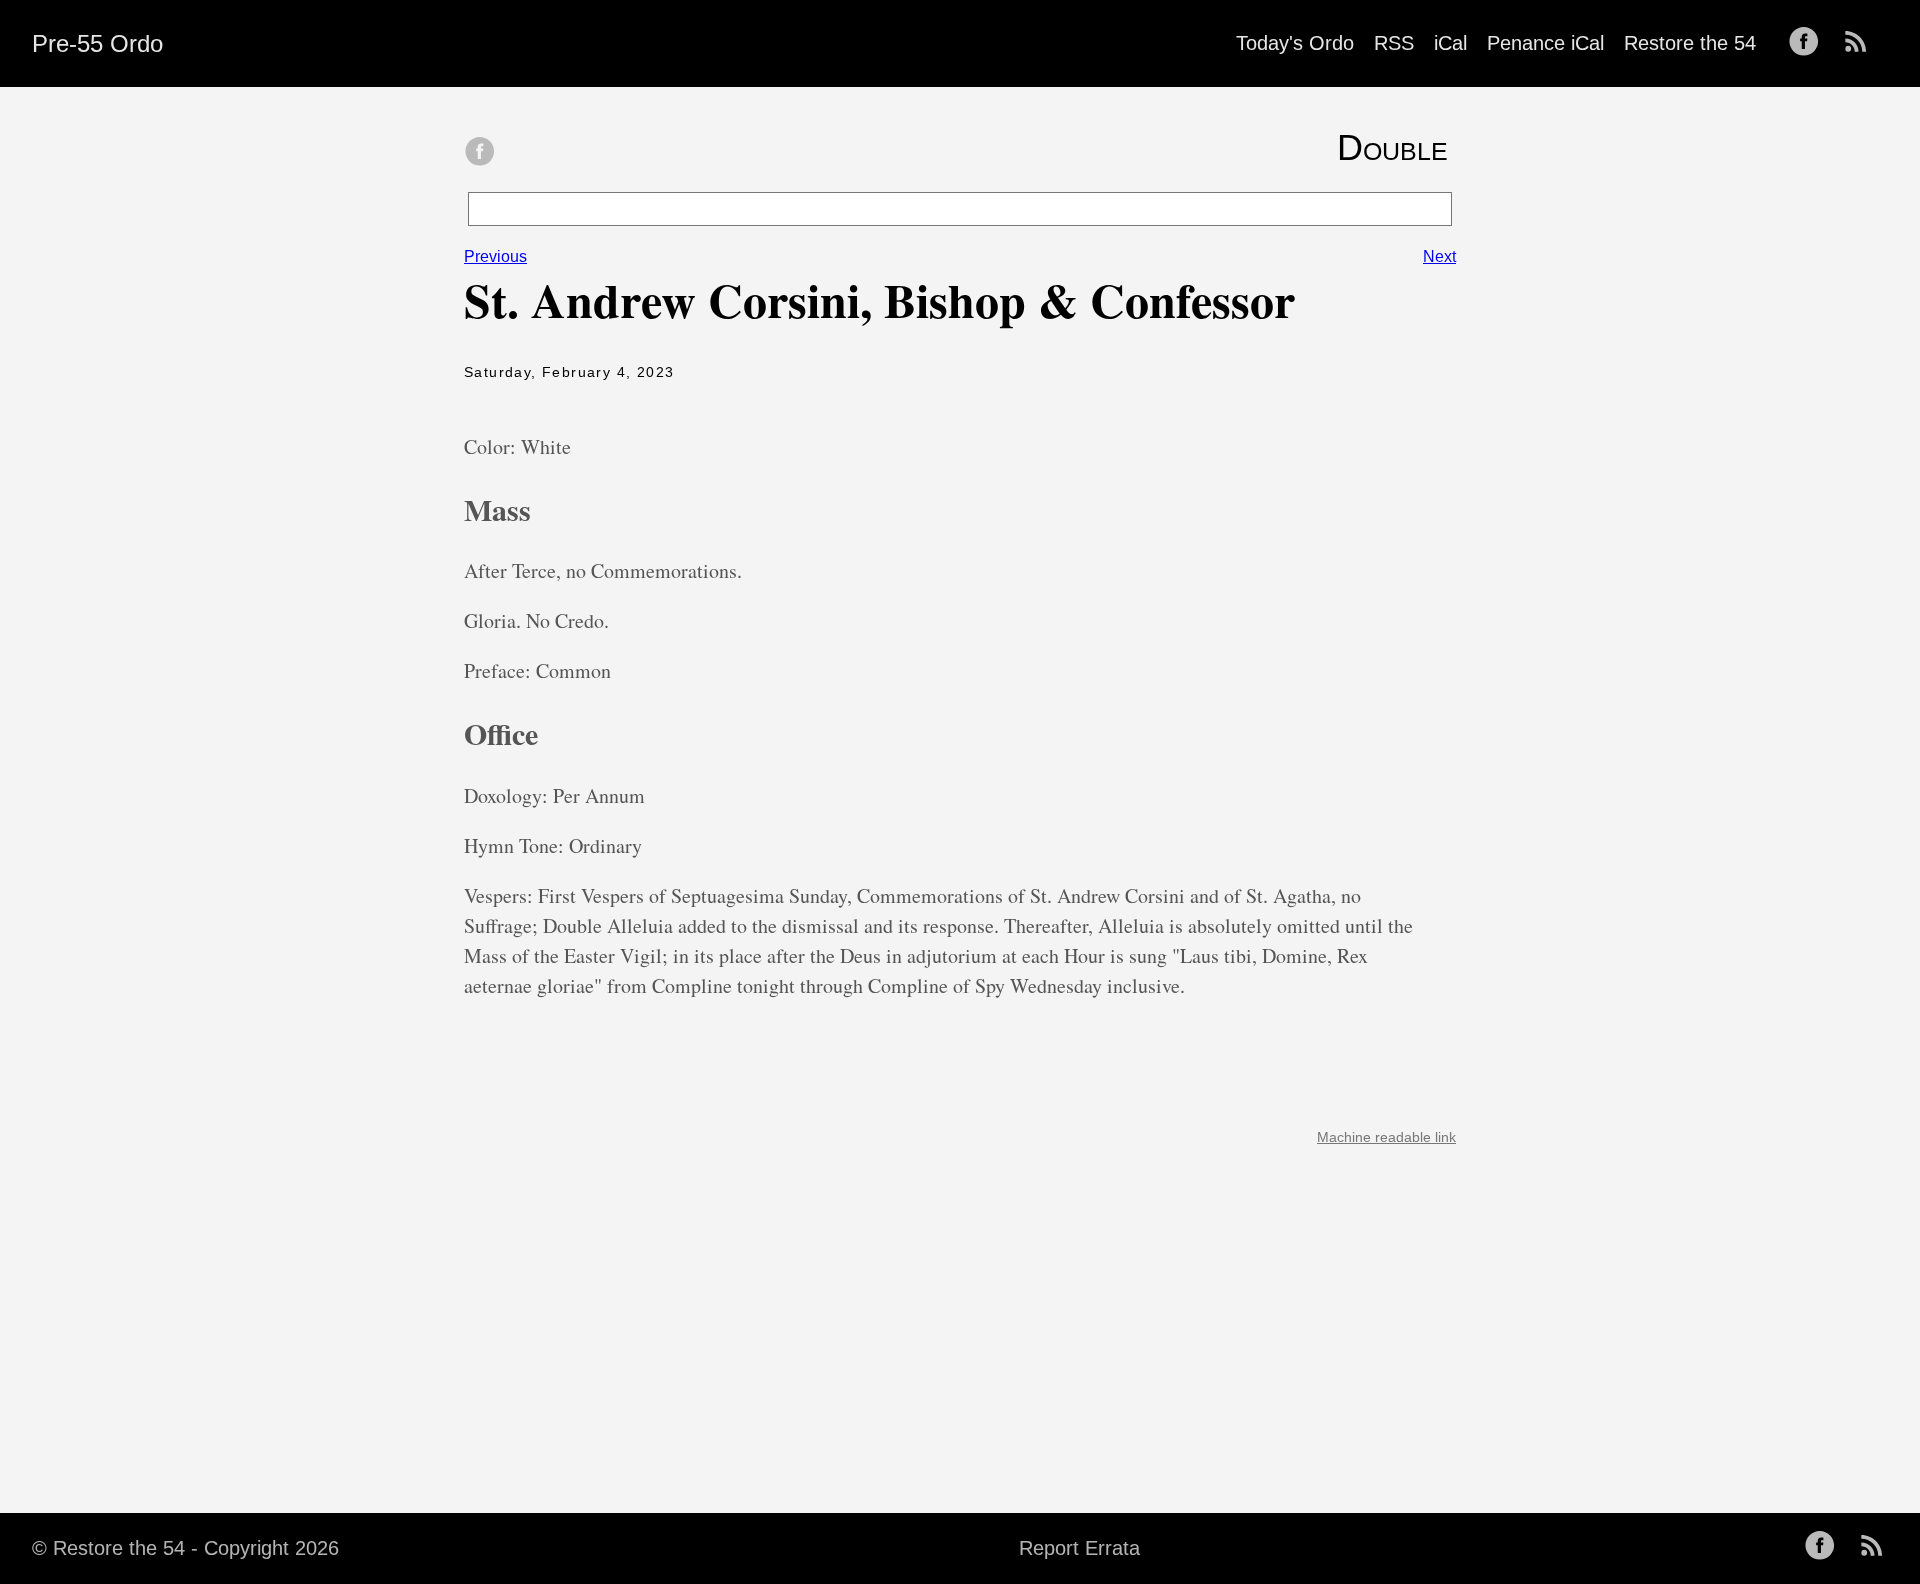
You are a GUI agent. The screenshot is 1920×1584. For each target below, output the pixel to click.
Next (1439, 256)
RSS (1394, 43)
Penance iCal (1545, 43)
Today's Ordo (1295, 43)
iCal (1450, 43)
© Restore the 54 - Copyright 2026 (185, 1548)
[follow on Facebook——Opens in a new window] (1810, 43)
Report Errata (1079, 1548)
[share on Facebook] (480, 153)
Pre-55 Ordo (97, 43)
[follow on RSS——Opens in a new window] (1862, 43)
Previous (495, 256)
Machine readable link (1386, 1137)
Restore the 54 (1690, 43)
